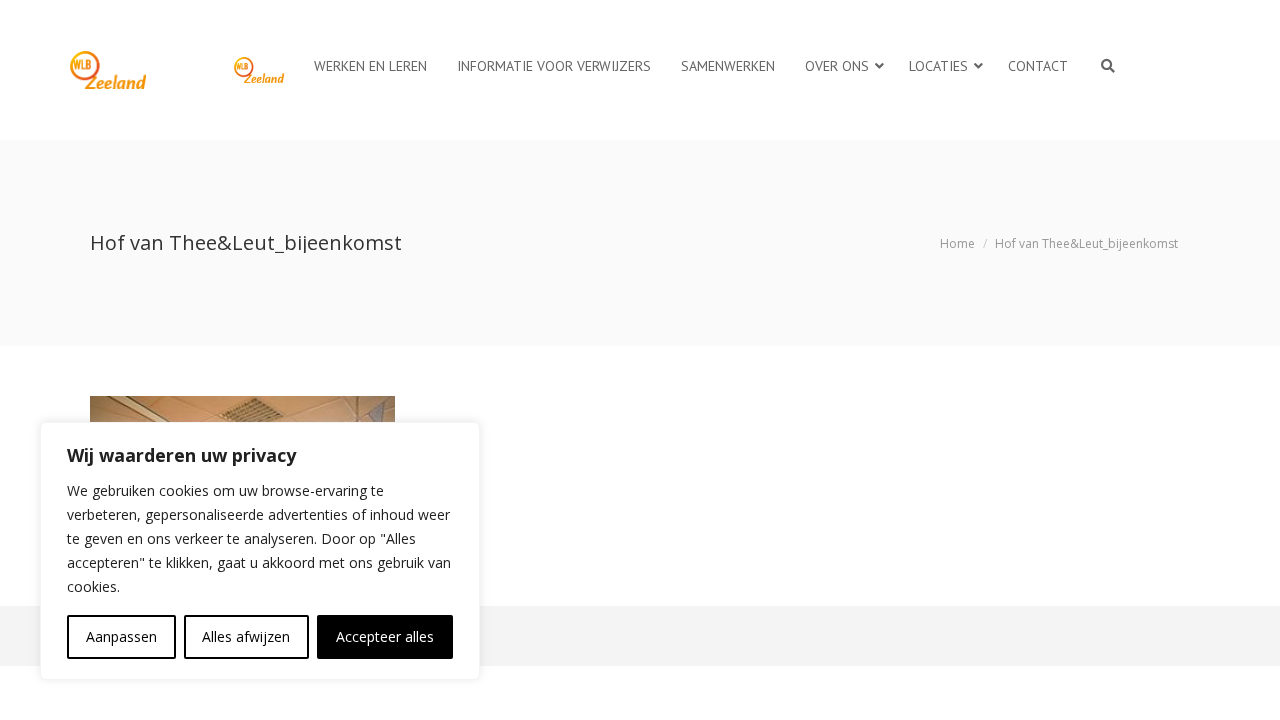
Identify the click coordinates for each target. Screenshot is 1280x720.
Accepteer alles (385, 636)
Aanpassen (121, 636)
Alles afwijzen (246, 636)
